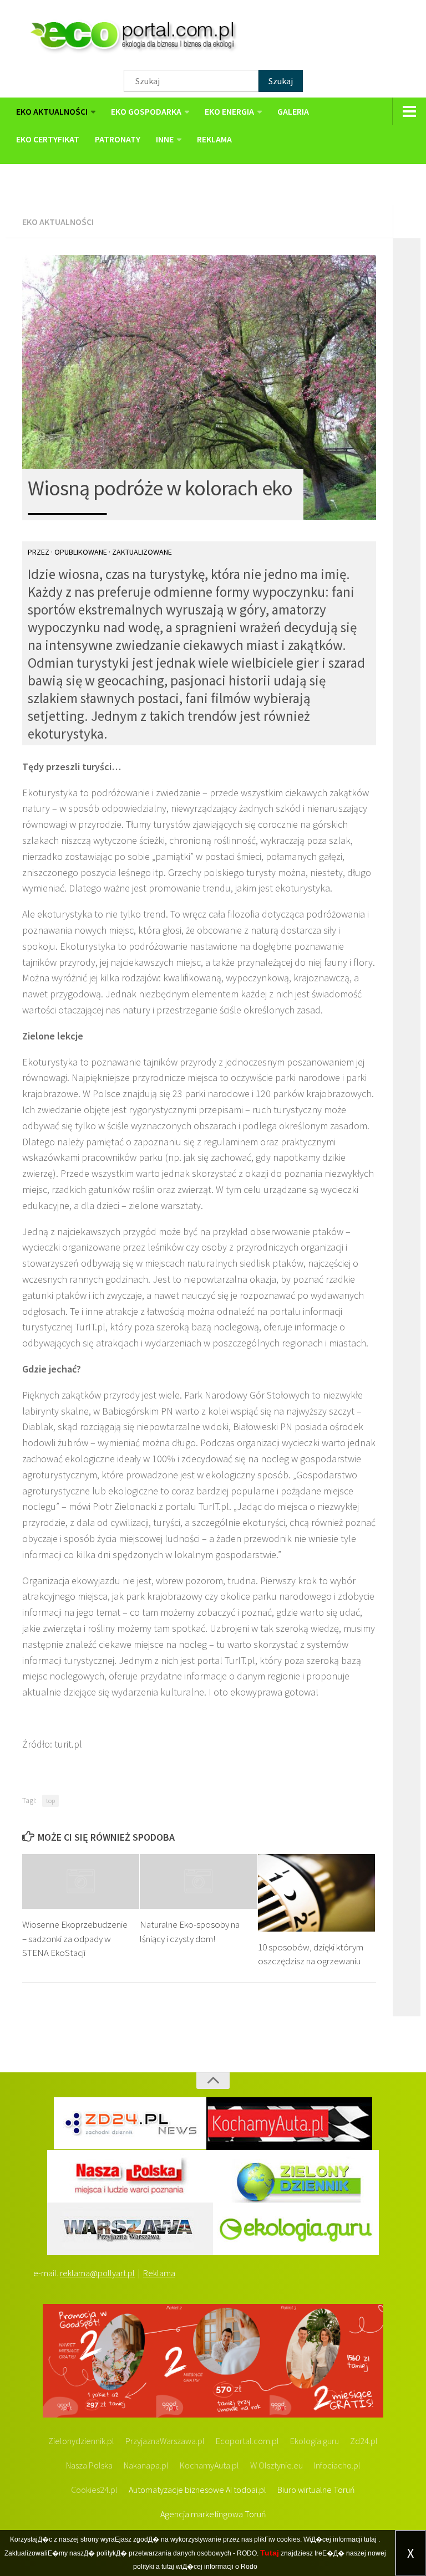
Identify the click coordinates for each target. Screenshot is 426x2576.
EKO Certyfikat (48, 139)
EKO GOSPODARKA (146, 111)
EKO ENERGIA (229, 111)
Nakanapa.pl (146, 2465)
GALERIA (293, 111)
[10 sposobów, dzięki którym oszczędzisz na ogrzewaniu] (316, 1893)
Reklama (159, 2273)
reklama (214, 139)
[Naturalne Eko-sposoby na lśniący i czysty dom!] (198, 1882)
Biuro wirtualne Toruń (316, 2490)
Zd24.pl (364, 2441)
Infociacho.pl (337, 2465)
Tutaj (270, 2553)
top (50, 1801)
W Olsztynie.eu (277, 2465)
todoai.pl (250, 2490)
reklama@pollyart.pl (97, 2273)
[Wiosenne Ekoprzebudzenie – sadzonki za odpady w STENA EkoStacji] (81, 1882)
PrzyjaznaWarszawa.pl (165, 2441)
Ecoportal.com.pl (247, 2441)
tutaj (370, 2539)
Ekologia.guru (315, 2441)
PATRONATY (118, 139)
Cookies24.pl (94, 2490)
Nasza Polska (89, 2465)
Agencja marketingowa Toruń (213, 2514)
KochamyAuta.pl (209, 2465)
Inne (165, 139)
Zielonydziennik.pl (81, 2441)
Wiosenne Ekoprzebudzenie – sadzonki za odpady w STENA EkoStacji (75, 1939)
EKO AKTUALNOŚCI (52, 111)
